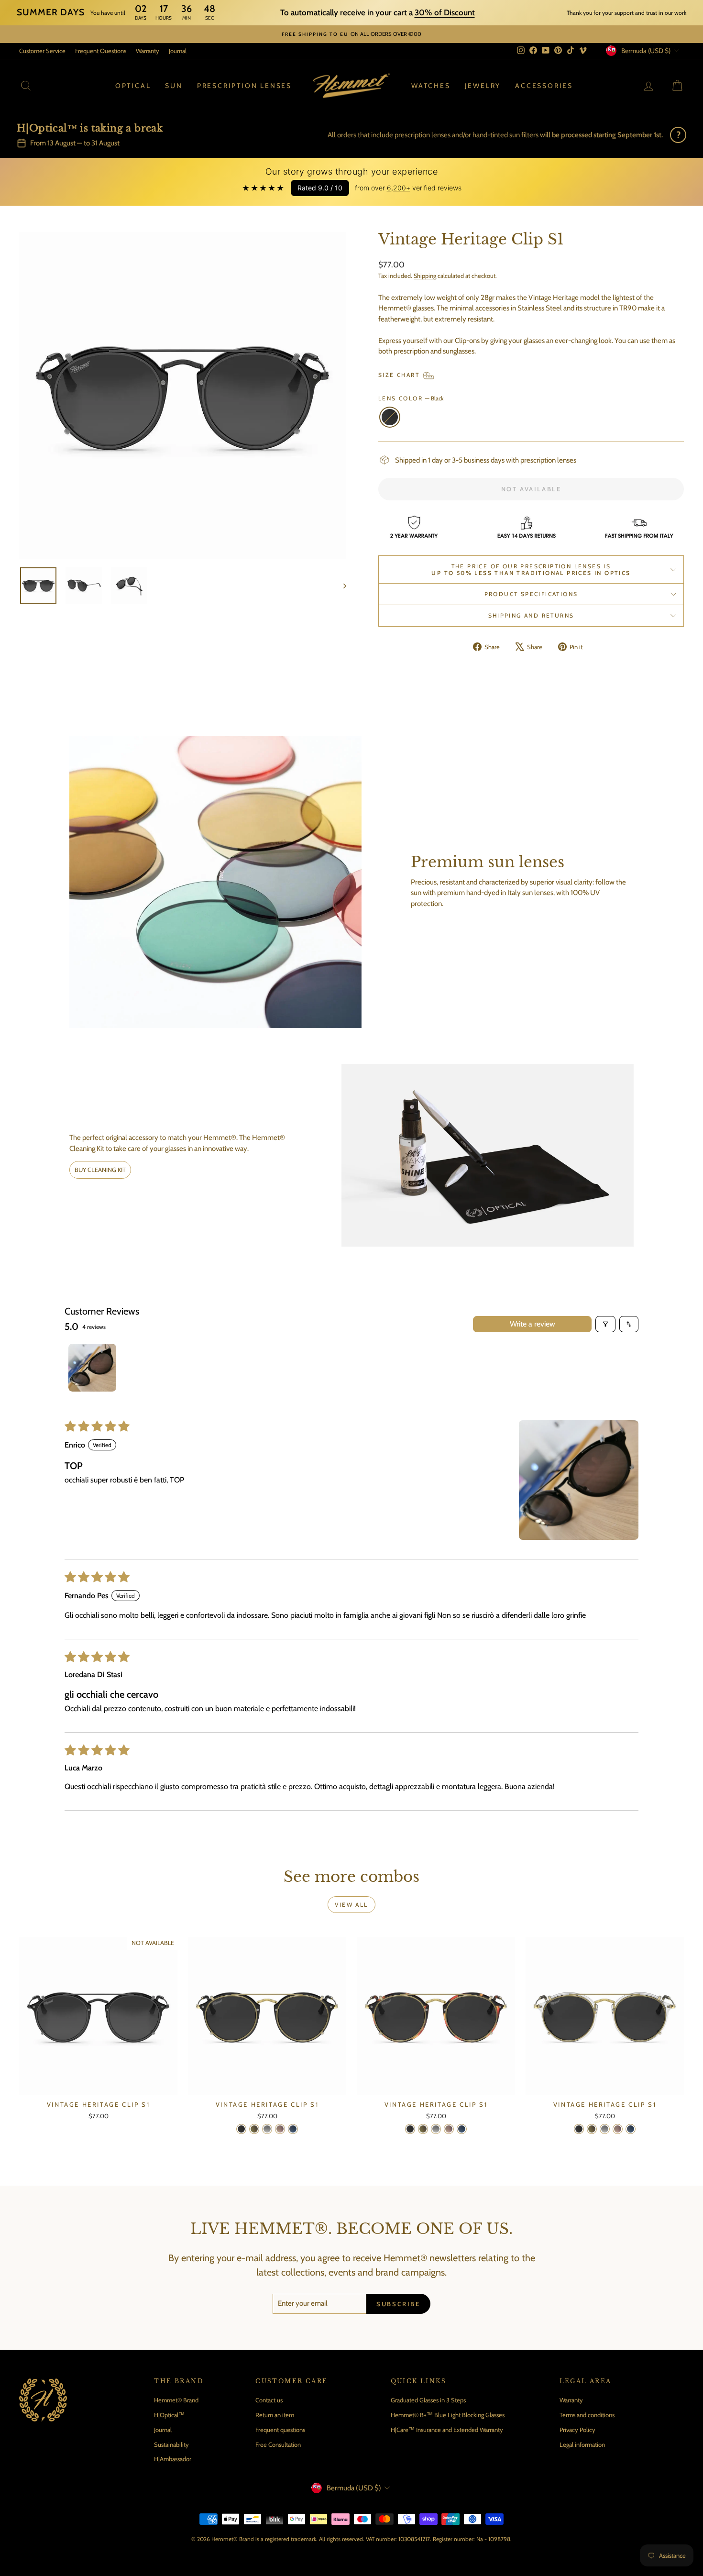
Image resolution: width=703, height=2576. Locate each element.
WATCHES (431, 86)
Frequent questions (280, 2430)
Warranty (148, 51)
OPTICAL (133, 86)
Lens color (411, 398)
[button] (579, 1480)
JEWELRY (483, 86)
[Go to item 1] (92, 1368)
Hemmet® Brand (176, 2400)
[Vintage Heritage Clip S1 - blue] (293, 2129)
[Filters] (605, 1324)
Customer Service (42, 51)
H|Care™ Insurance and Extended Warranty (447, 2430)
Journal (178, 51)
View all (351, 1905)
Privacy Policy (577, 2430)
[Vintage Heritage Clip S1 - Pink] (280, 2129)
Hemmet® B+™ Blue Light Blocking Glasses (448, 2415)
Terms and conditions (587, 2415)
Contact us (269, 2400)
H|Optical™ (169, 2415)
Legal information (582, 2444)
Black (390, 417)
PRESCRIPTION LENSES (244, 86)
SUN (174, 86)
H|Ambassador (173, 2459)
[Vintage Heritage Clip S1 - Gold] (254, 2129)
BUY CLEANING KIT (100, 1170)
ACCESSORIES (544, 86)
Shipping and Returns (531, 615)
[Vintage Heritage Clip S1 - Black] (241, 2129)
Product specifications (531, 594)
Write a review (533, 1324)
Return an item (275, 2415)
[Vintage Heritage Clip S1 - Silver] (267, 2129)
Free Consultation (278, 2444)
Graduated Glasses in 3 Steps (428, 2400)
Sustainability (171, 2444)
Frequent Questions (101, 51)
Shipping (425, 276)
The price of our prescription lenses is (531, 569)
